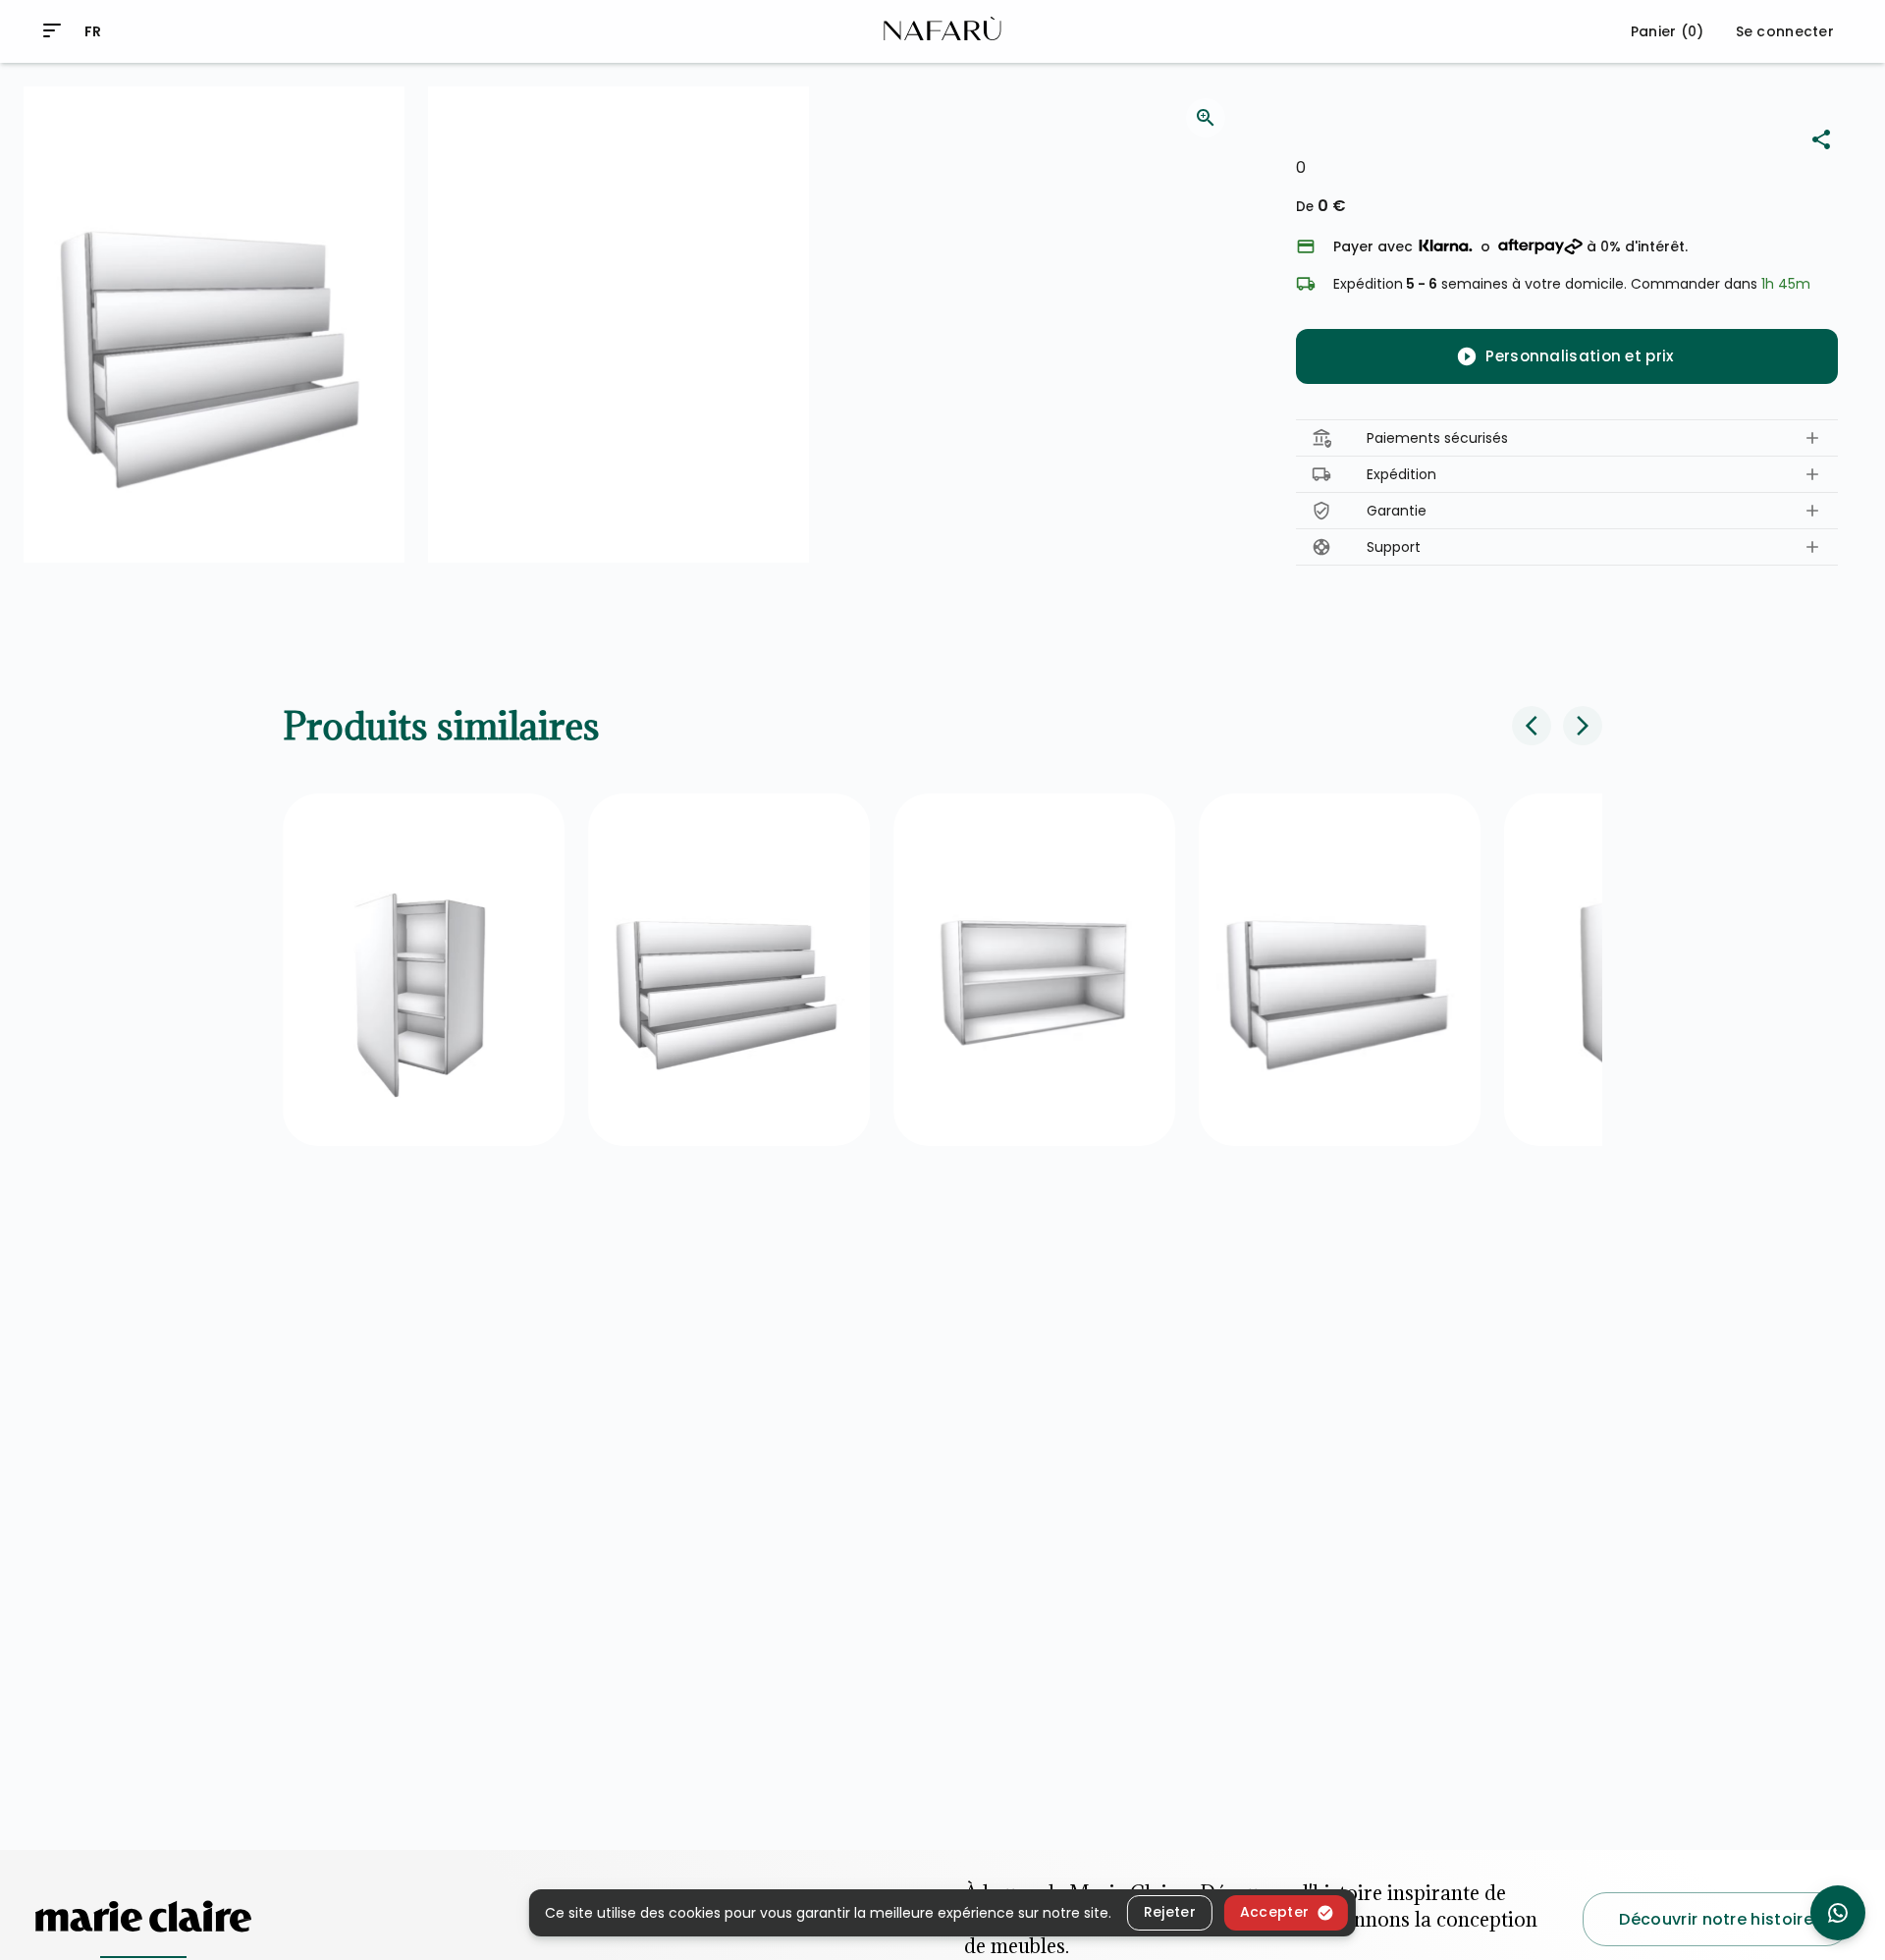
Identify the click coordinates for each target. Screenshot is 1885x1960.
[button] (1567, 438)
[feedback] (1206, 118)
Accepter (1274, 1912)
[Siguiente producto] (1583, 726)
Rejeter (1170, 1912)
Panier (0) (1668, 31)
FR (93, 31)
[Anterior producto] (1532, 726)
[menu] (52, 30)
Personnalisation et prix (1579, 356)
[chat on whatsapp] (1838, 1913)
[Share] (1821, 139)
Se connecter (1785, 31)
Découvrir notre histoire (1716, 1919)
